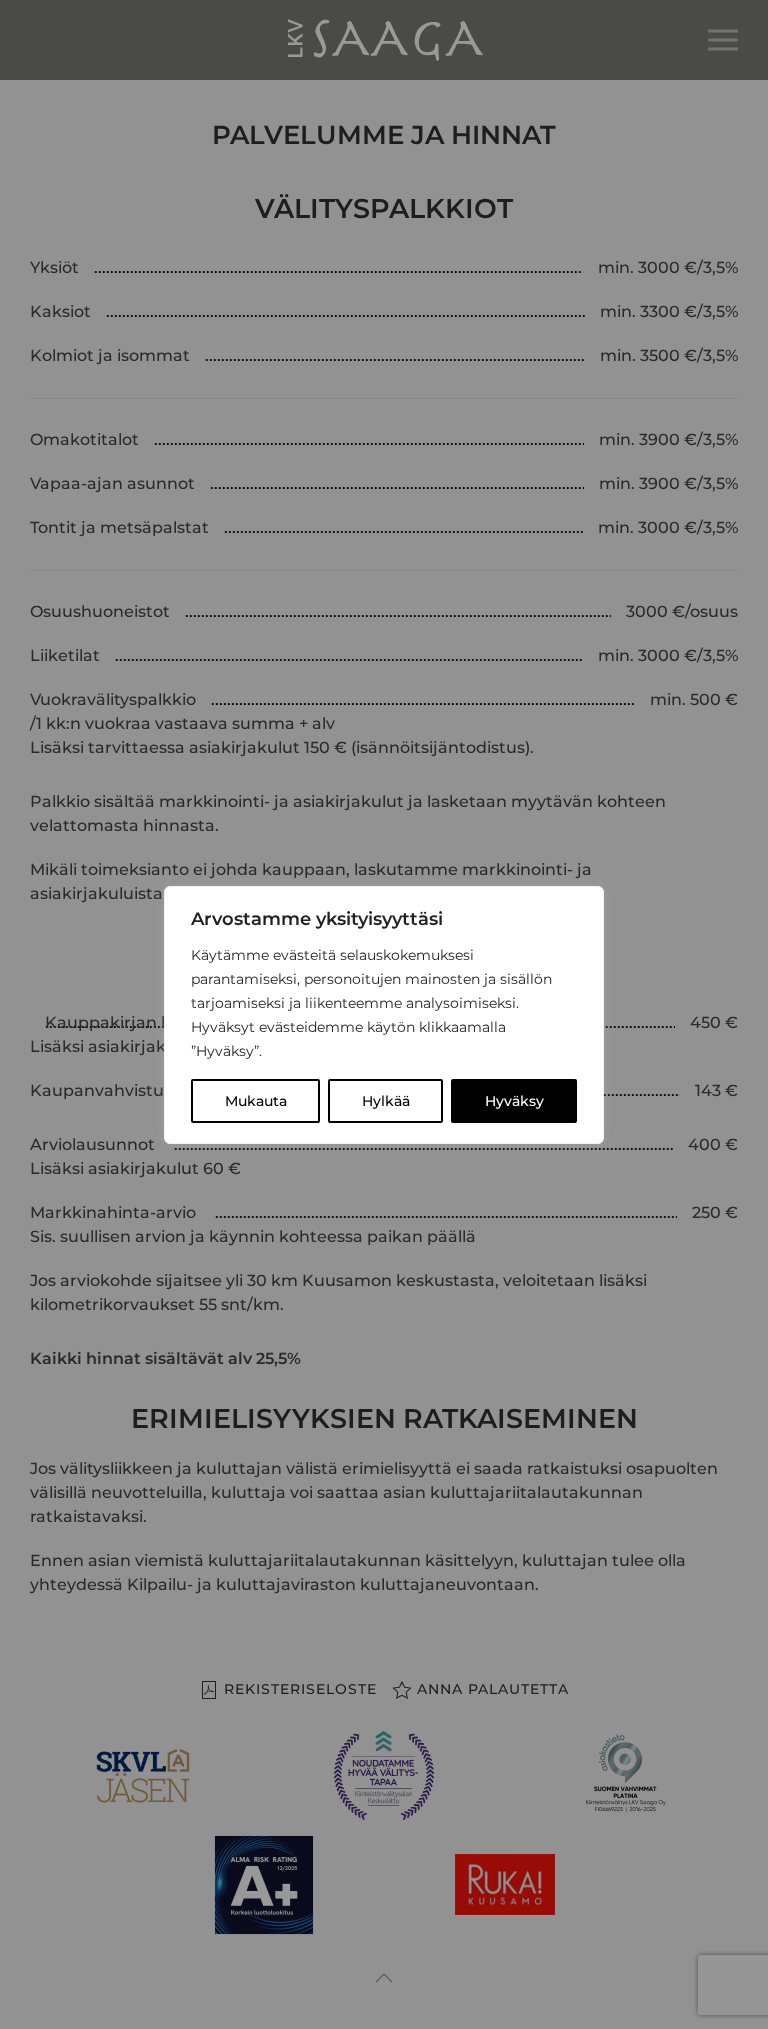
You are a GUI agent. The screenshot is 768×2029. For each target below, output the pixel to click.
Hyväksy (514, 1101)
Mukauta (256, 1101)
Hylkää (386, 1101)
